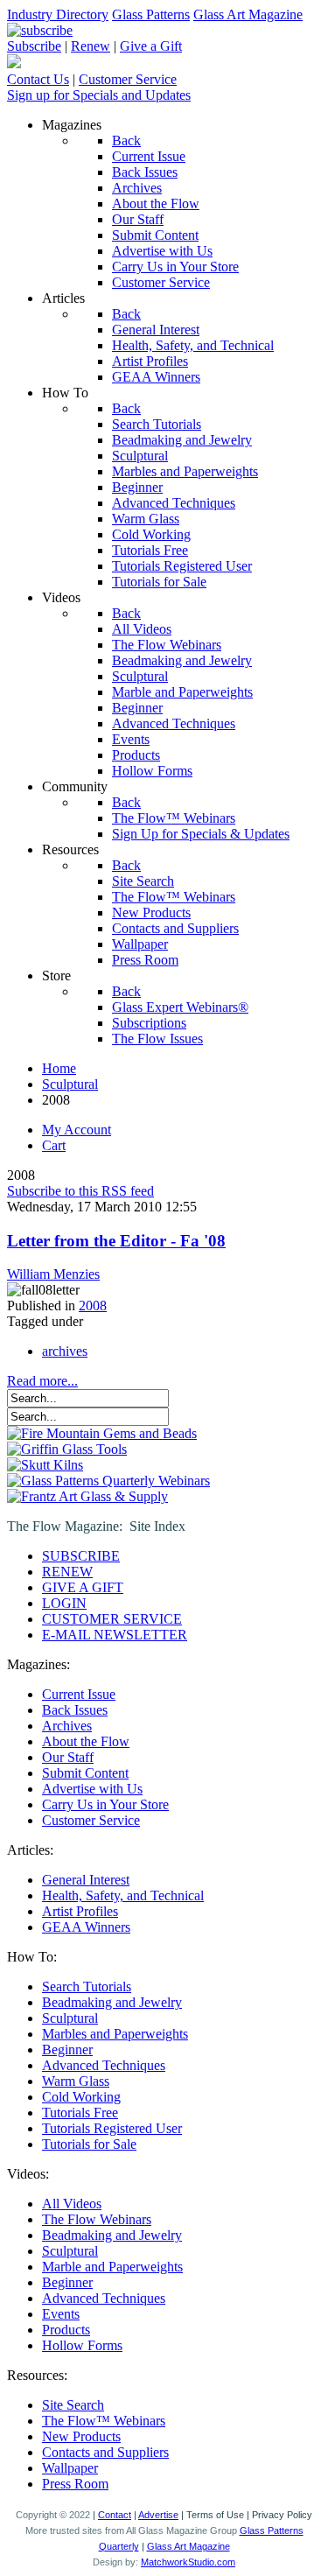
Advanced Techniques (104, 2065)
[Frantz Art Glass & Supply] (87, 1496)
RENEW (67, 1572)
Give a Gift (151, 46)
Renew (91, 46)
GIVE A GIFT (83, 1587)
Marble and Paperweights (112, 2267)
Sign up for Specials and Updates (99, 95)
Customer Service (128, 79)
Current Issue (79, 1694)
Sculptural (70, 2018)
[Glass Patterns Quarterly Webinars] (108, 1481)
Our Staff (68, 1757)
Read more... (42, 1381)
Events (61, 2314)
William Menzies (53, 1274)
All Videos (72, 2204)
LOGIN (64, 1603)
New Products (81, 2436)
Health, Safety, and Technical (123, 1895)
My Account (77, 1130)
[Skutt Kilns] (45, 1465)
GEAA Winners (86, 1927)
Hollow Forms (82, 2345)
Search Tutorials (87, 1986)
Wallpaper (70, 2468)
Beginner (67, 2050)
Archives (67, 1726)
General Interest (86, 1880)
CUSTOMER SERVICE (112, 1619)
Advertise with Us (92, 1789)
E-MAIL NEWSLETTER (115, 1635)
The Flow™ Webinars (104, 2421)
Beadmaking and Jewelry (112, 2002)
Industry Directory (58, 14)
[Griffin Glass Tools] (67, 1449)
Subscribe (34, 46)
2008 (93, 1306)
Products (66, 2330)
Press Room (75, 2484)
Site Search (73, 2405)
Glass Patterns (151, 14)
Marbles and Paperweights (115, 2034)
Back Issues (75, 1710)
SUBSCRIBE (81, 1556)
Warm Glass (76, 2081)
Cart (54, 1145)
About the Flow (86, 1741)
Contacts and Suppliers (105, 2452)
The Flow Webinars (97, 2219)
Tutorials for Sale (89, 2144)
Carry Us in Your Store (105, 1804)
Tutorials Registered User (112, 2128)
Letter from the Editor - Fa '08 (116, 1241)
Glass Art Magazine (248, 14)
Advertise (158, 2515)
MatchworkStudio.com (188, 2562)
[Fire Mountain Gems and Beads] (102, 1433)
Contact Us (38, 79)
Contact (115, 2515)
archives (65, 1351)
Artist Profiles (80, 1911)
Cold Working (81, 2097)
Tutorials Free (80, 2113)
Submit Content (85, 1773)
